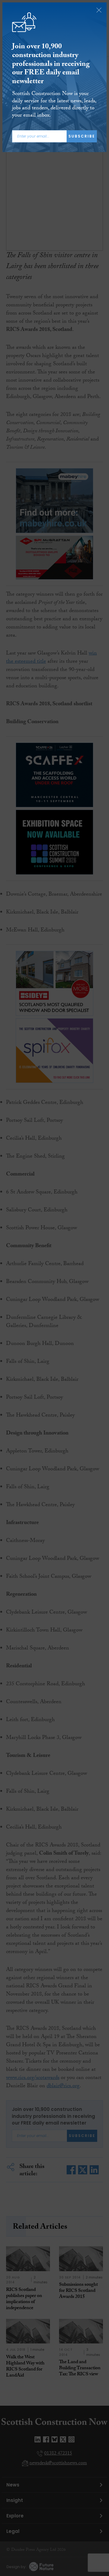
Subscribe (82, 136)
